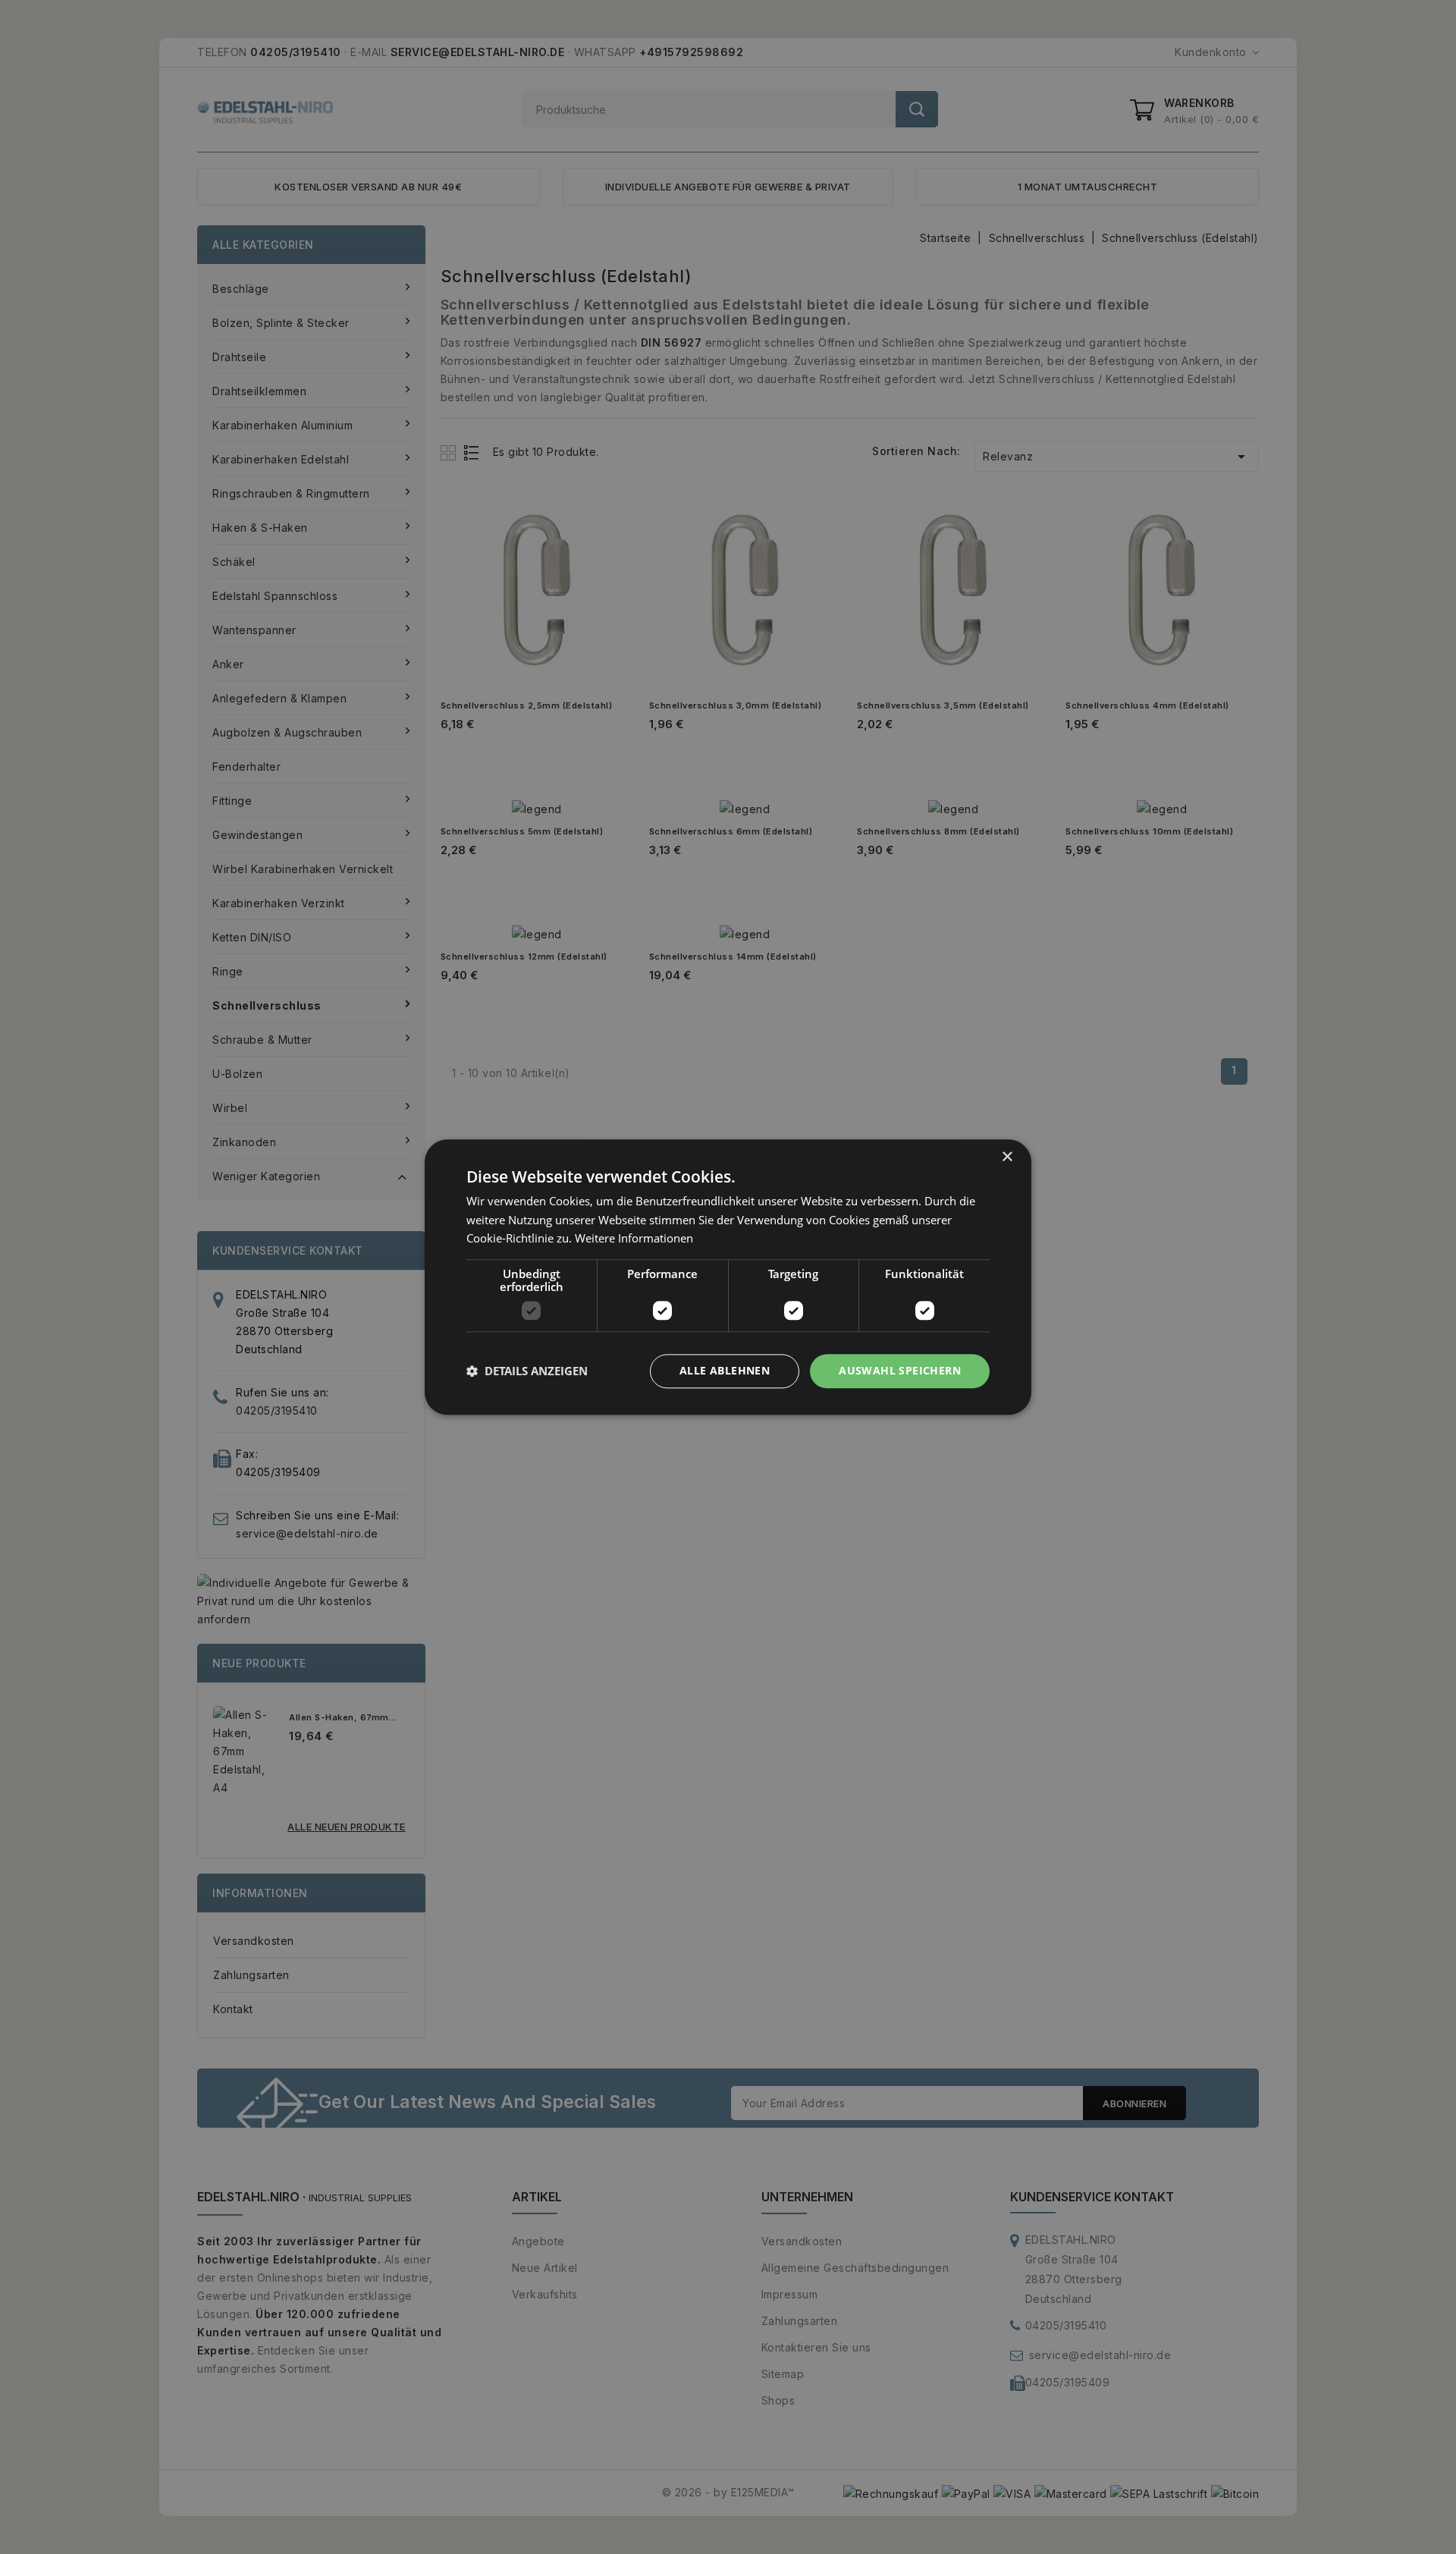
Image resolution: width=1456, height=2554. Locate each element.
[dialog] (728, 1277)
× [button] (1007, 1157)
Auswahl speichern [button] (900, 1370)
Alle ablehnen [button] (725, 1370)
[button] (527, 1371)
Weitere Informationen (634, 1239)
